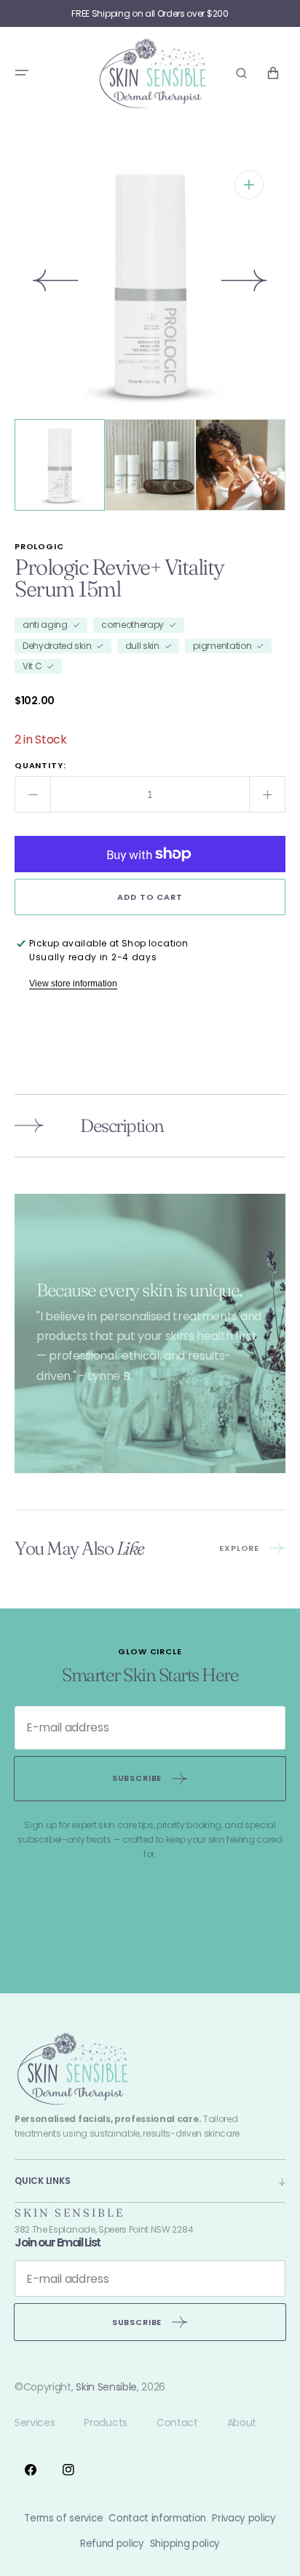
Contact (177, 2423)
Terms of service (63, 2518)
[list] (150, 284)
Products (105, 2423)
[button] (22, 73)
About (242, 2423)
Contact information (157, 2518)
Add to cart (150, 897)
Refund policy (112, 2544)
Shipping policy (185, 2544)
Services (35, 2423)
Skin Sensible (106, 2387)
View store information (73, 984)
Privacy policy (244, 2518)
